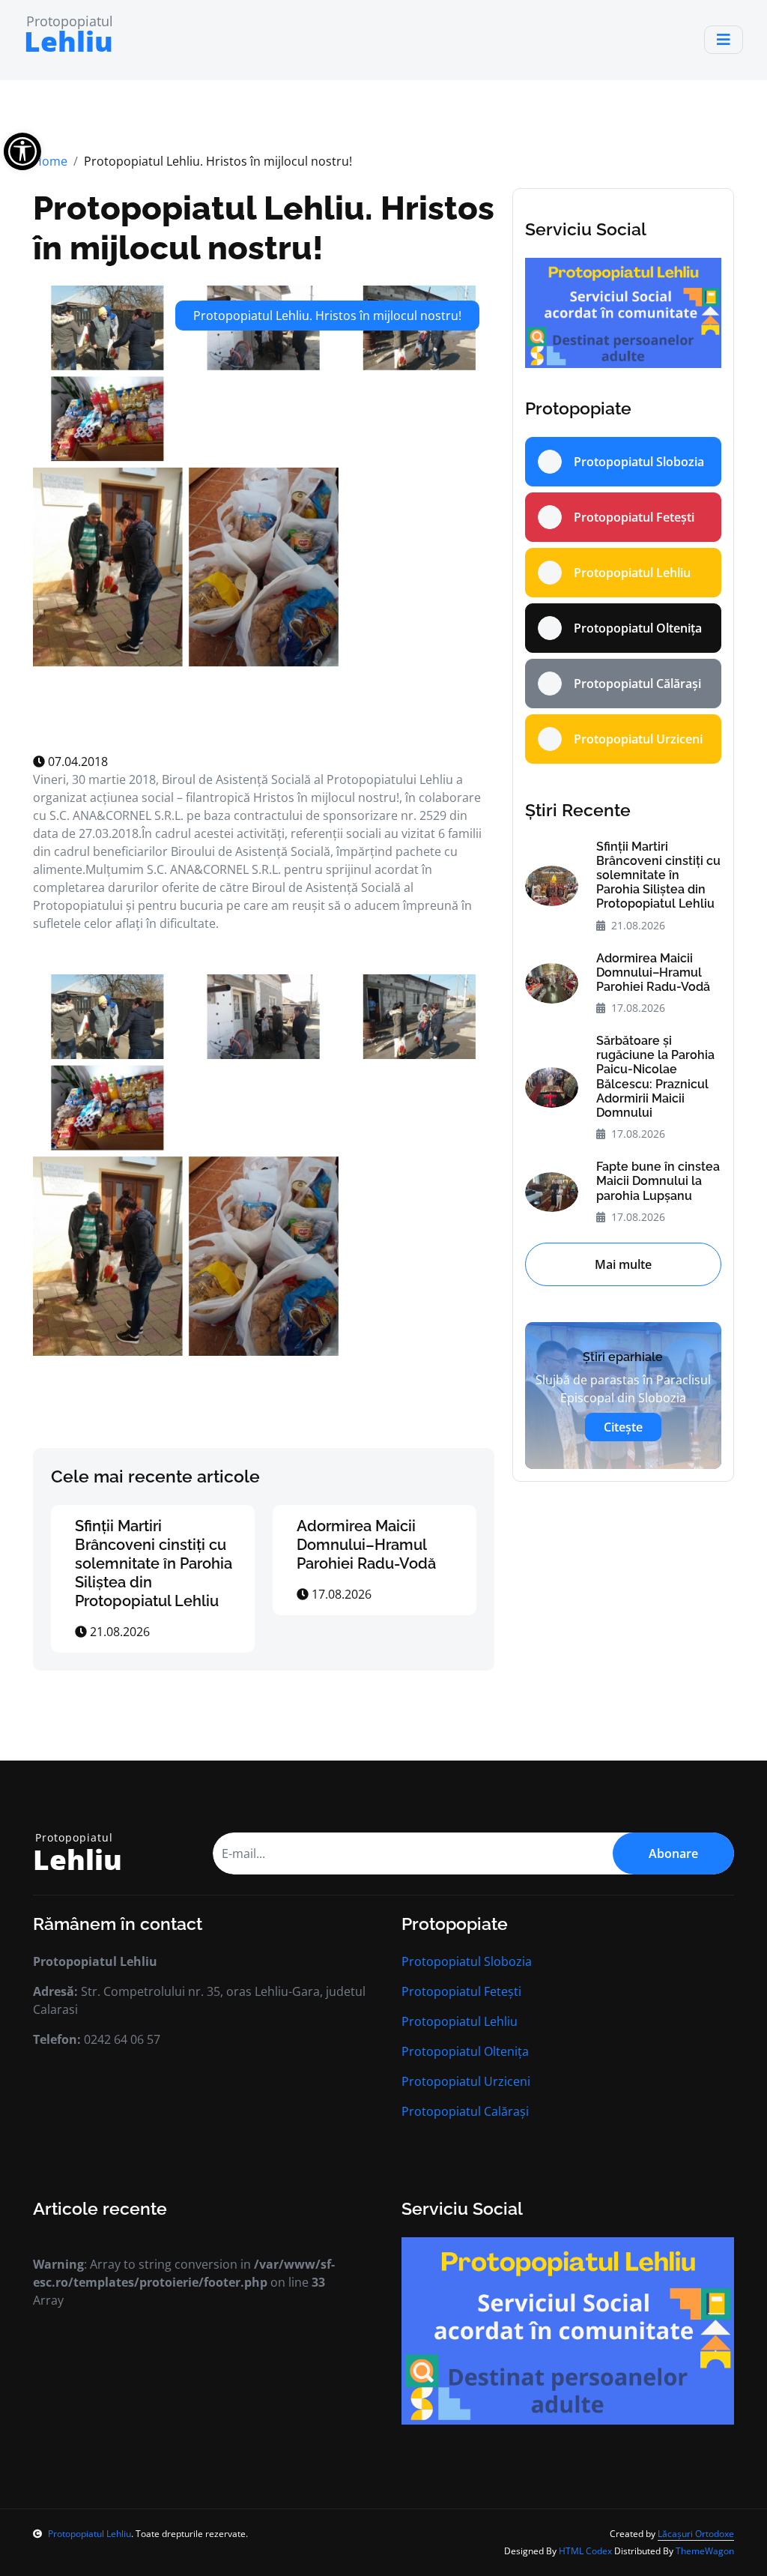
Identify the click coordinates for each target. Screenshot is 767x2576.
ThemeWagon (705, 2551)
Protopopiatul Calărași (465, 2111)
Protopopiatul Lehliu (460, 2021)
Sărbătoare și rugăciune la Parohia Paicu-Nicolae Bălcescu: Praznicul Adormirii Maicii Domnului (655, 1077)
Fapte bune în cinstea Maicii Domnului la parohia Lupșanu (658, 1181)
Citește (623, 1427)
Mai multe (623, 1264)
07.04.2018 (76, 761)
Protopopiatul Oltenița (465, 2051)
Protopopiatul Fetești (461, 1991)
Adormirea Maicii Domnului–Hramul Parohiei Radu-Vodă (366, 1545)
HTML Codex (585, 2551)
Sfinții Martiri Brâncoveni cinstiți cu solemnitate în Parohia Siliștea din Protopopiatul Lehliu (154, 1563)
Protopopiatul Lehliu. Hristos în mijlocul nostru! (264, 227)
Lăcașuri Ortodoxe (696, 2534)
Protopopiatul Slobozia (467, 1961)
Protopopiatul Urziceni (466, 2081)
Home (50, 161)
